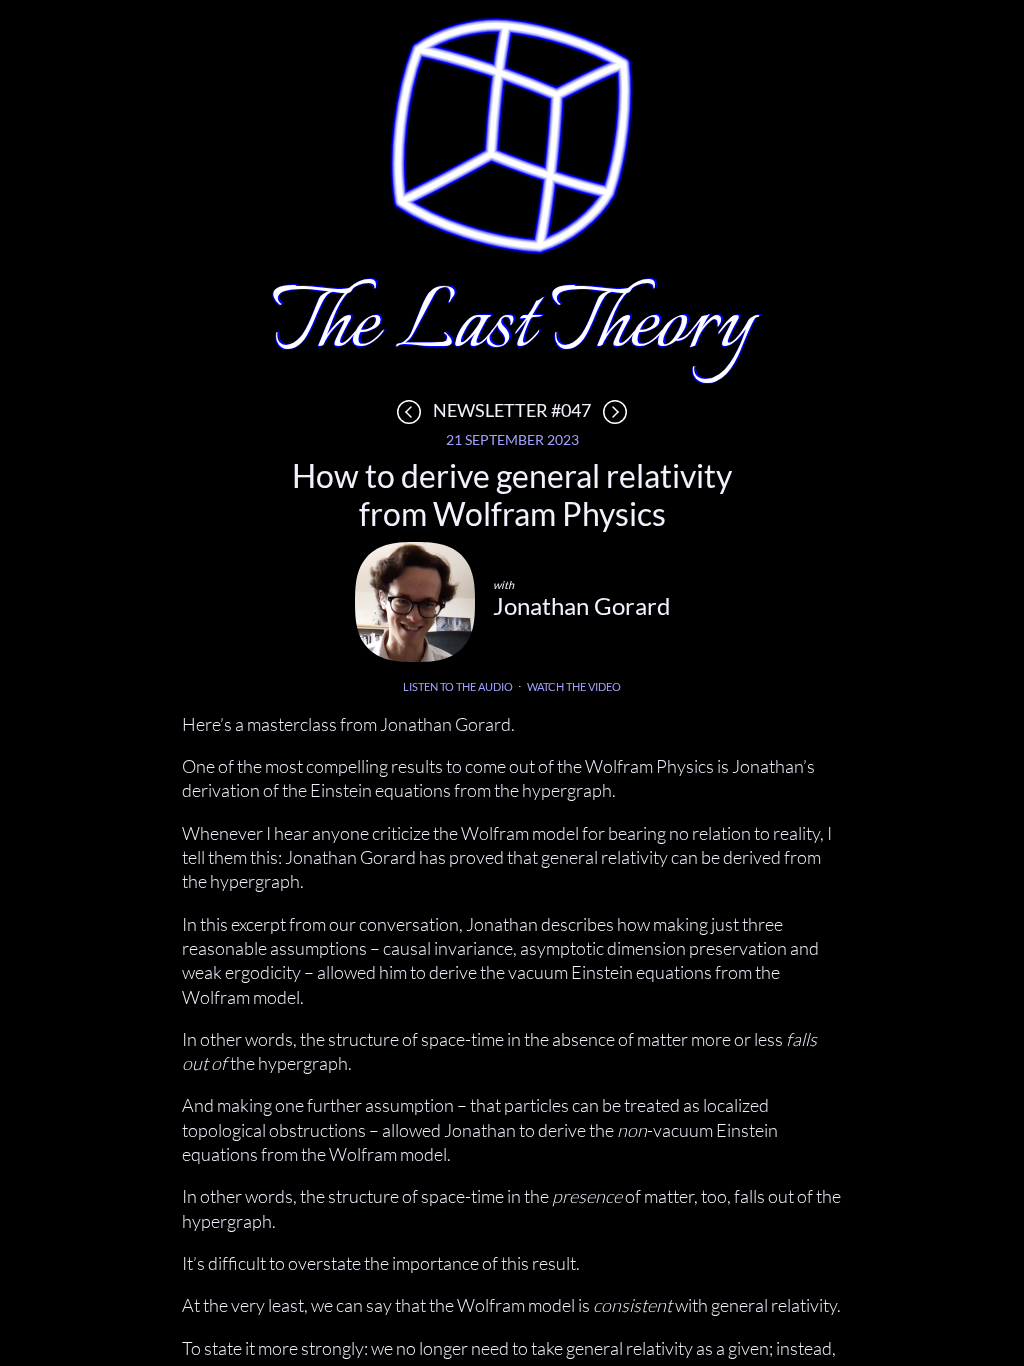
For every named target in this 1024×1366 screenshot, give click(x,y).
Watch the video (574, 686)
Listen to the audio (458, 686)
